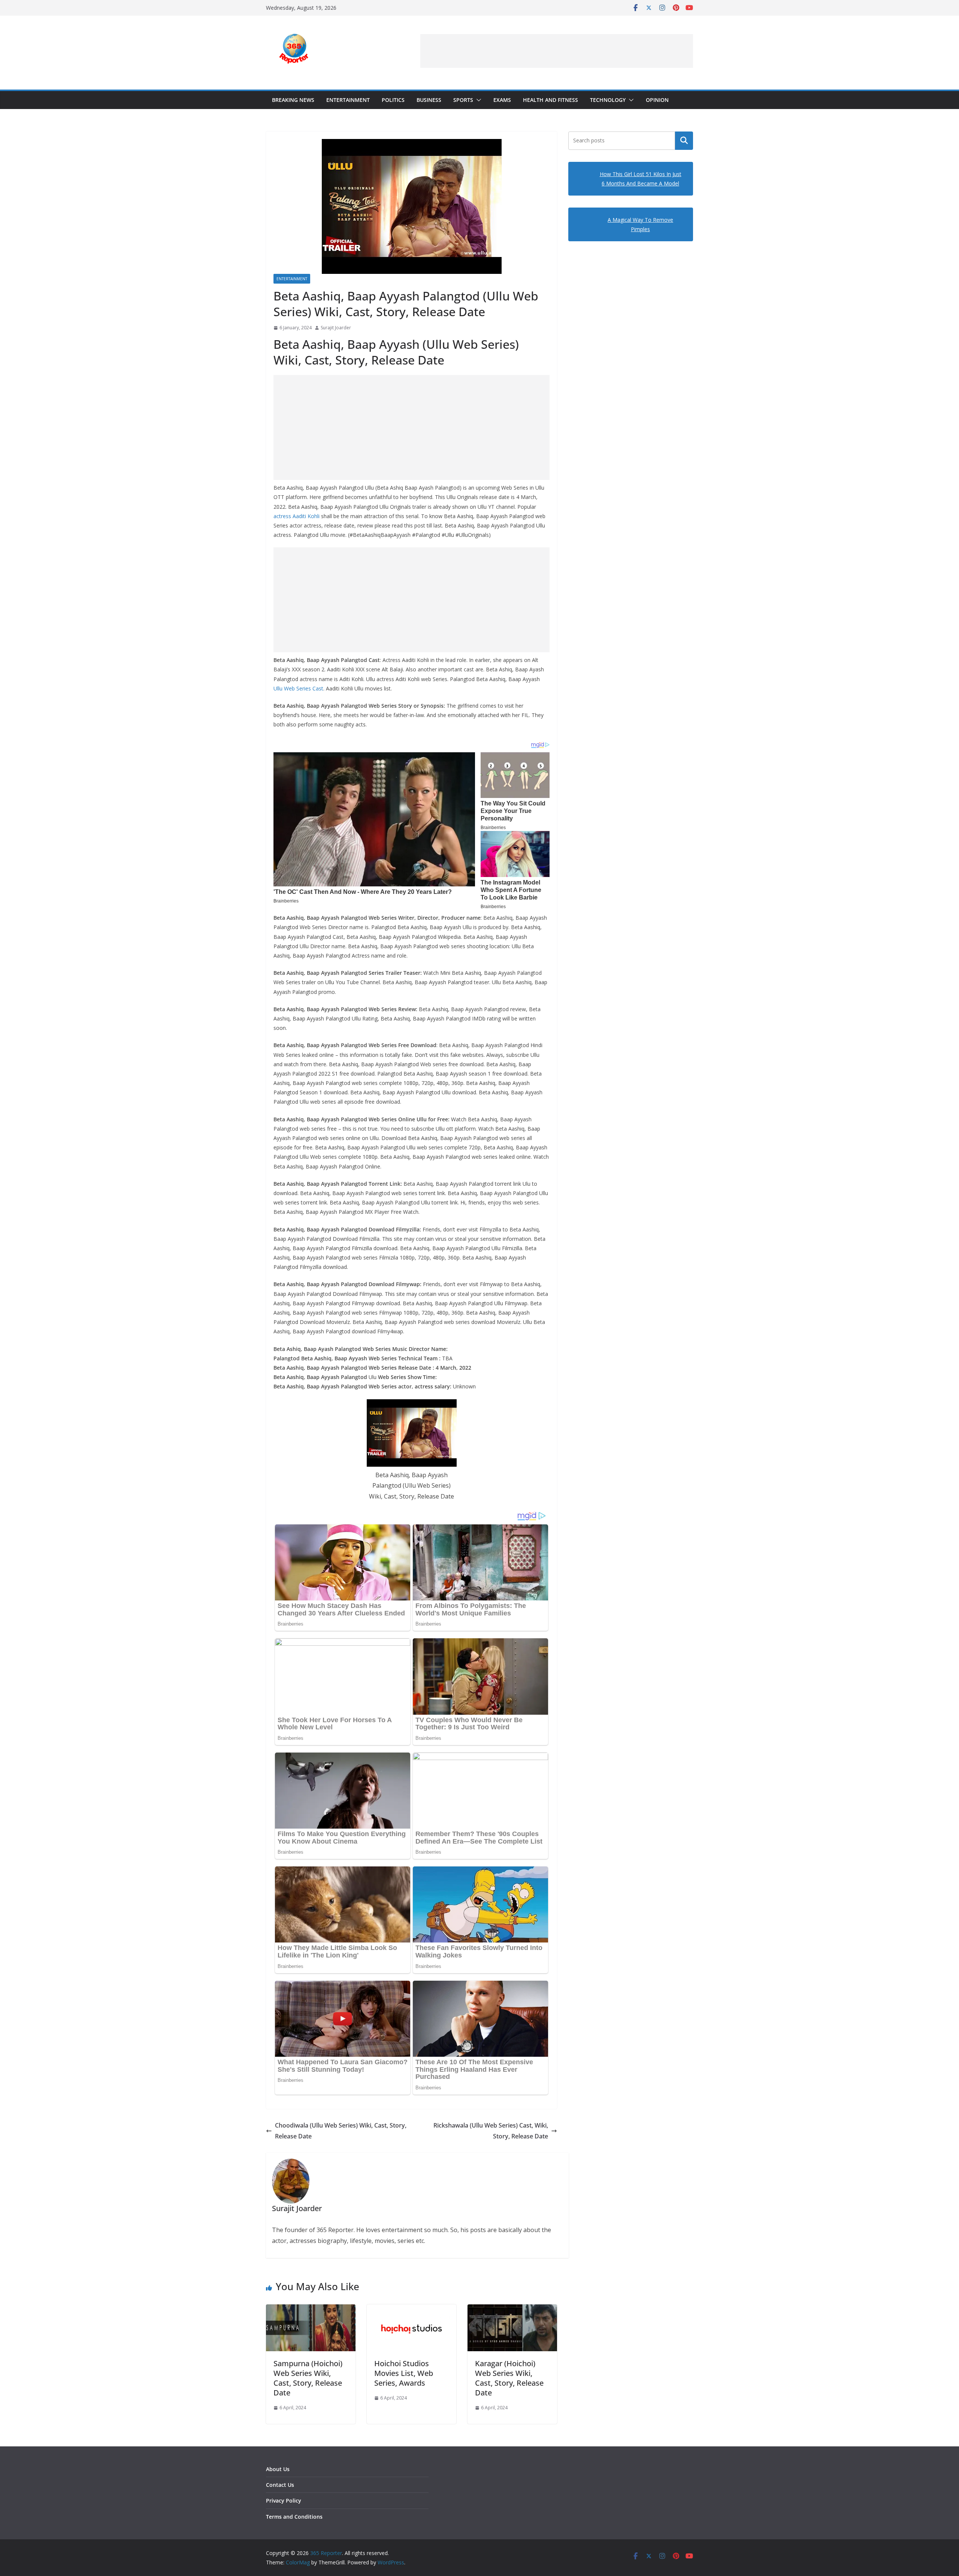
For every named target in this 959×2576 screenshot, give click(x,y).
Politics (393, 100)
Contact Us (280, 2485)
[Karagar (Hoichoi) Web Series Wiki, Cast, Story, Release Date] (512, 2310)
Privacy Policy (284, 2501)
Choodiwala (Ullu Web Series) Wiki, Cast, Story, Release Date (341, 2131)
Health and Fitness (550, 100)
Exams (502, 100)
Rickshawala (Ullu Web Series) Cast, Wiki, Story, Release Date (491, 2131)
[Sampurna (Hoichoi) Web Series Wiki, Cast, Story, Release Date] (311, 2310)
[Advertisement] (557, 51)
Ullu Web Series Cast (298, 688)
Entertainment (348, 100)
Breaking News (293, 100)
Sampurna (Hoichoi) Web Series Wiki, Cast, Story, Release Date (308, 2378)
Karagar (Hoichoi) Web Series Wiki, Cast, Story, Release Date (509, 2378)
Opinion (657, 100)
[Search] (684, 140)
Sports (463, 100)
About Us (278, 2469)
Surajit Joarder (336, 328)
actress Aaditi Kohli (297, 516)
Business (429, 100)
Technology (608, 100)
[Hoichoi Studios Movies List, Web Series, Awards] (412, 2310)
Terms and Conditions (294, 2517)
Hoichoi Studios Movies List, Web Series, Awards (404, 2373)
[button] (477, 100)
